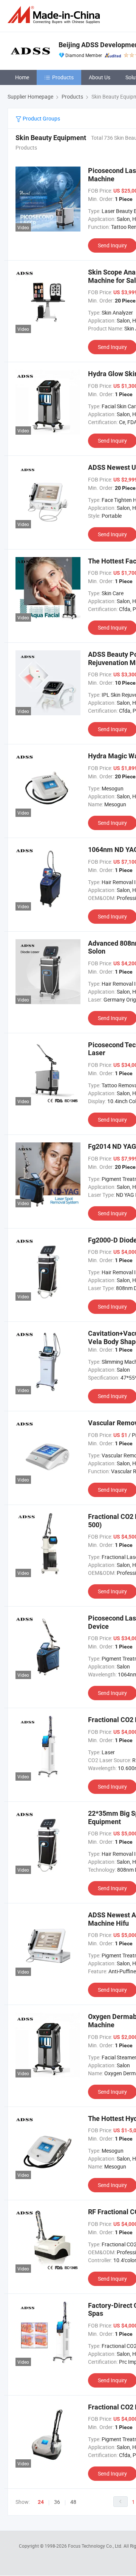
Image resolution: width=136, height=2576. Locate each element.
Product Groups (41, 118)
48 (73, 2502)
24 (41, 2502)
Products (63, 77)
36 (57, 2502)
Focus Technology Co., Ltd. (96, 2546)
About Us (100, 77)
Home (22, 77)
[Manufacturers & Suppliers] (55, 15)
